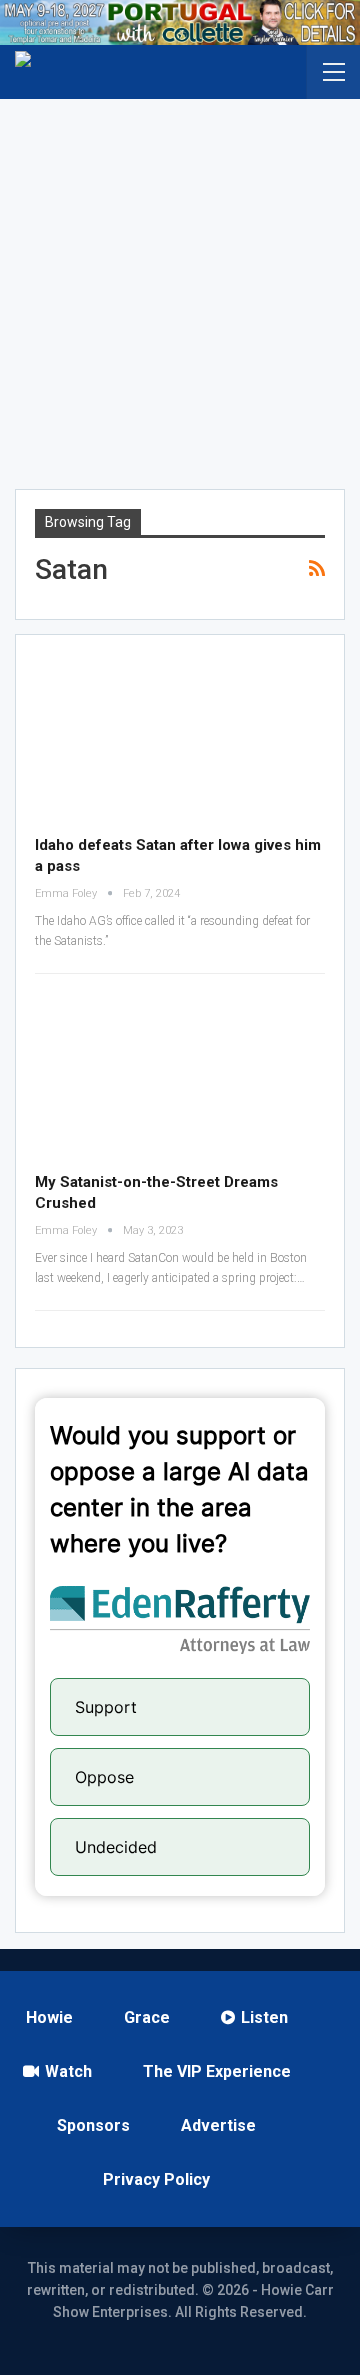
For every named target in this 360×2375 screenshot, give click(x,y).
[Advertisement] (180, 289)
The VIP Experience (217, 2071)
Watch (68, 2071)
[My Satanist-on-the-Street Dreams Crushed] (180, 1075)
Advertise (218, 2125)
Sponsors (93, 2125)
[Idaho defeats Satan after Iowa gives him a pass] (180, 738)
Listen (264, 2017)
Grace (147, 2017)
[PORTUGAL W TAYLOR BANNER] (180, 22)
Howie (49, 2017)
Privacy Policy (156, 2179)
